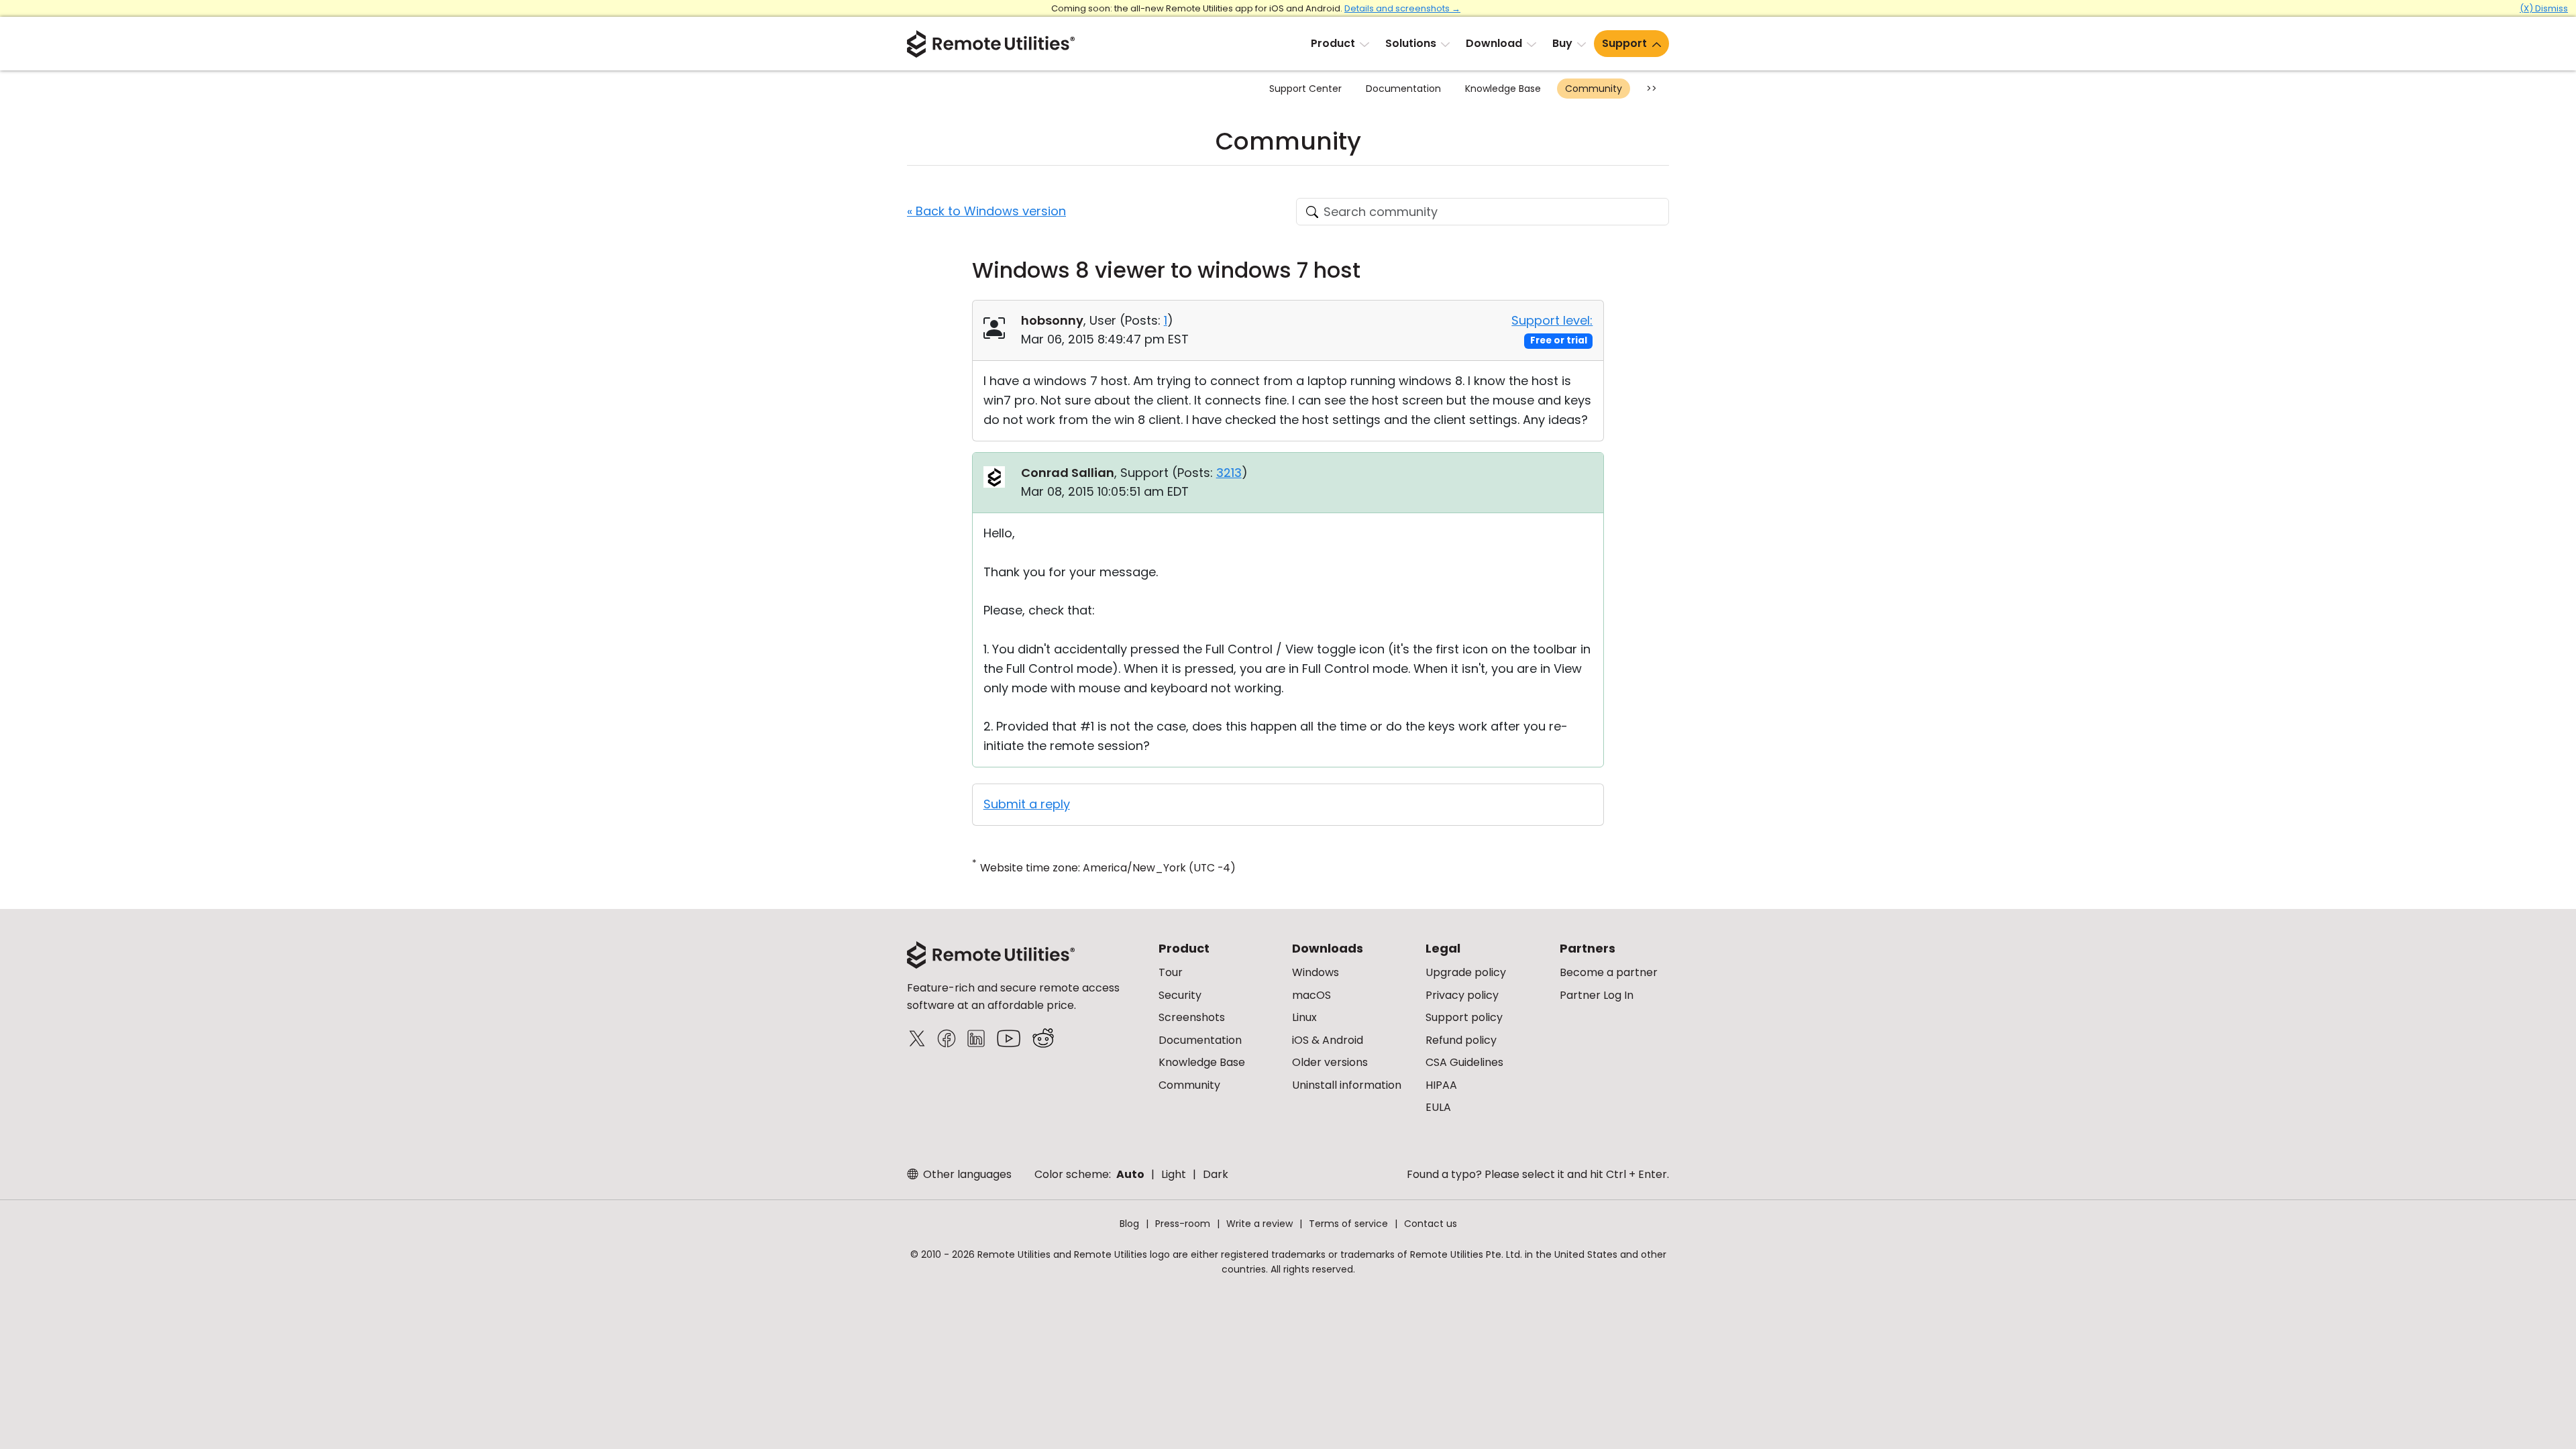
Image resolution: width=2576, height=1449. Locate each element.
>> (1652, 89)
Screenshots (1192, 1017)
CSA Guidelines (1464, 1062)
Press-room (1183, 1224)
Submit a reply (1027, 804)
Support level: (1552, 320)
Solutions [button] (1411, 43)
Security (1180, 995)
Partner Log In (1597, 995)
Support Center (1305, 89)
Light (1174, 1174)
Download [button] (1494, 43)
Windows (1316, 972)
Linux (1304, 1017)
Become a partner (1609, 972)
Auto (1130, 1174)
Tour (1171, 972)
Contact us (1431, 1224)
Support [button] (1624, 43)
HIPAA (1441, 1085)
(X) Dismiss (2544, 8)
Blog (1129, 1224)
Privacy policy (1462, 995)
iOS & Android (1328, 1040)
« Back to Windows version (986, 211)
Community (1594, 89)
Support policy (1464, 1017)
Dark (1216, 1174)
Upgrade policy (1466, 972)
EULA (1438, 1107)
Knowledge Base (1503, 89)
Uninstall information (1347, 1085)
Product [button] (1333, 43)
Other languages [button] (966, 1174)
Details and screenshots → (1402, 8)
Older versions (1330, 1062)
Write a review (1259, 1224)
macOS (1311, 995)
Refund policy (1461, 1040)
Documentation (1403, 89)
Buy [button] (1562, 43)
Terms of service (1348, 1224)
